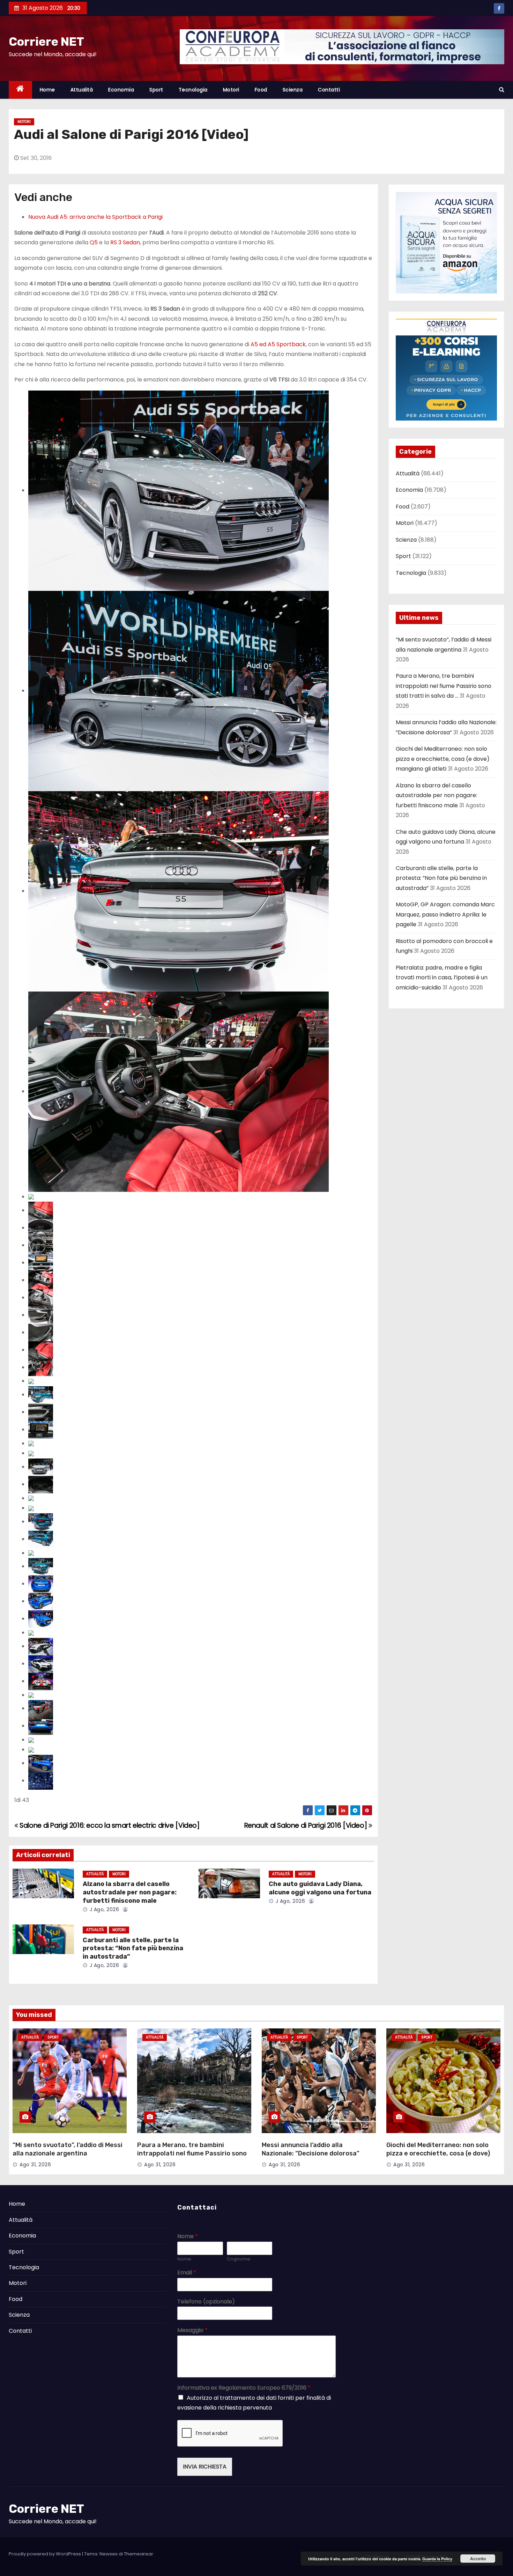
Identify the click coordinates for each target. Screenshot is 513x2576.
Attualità (82, 90)
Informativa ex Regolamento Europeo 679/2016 (244, 2388)
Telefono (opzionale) (206, 2302)
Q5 (94, 242)
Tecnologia (193, 90)
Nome (188, 2237)
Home (47, 90)
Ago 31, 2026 (35, 2165)
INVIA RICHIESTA (205, 2467)
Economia (121, 90)
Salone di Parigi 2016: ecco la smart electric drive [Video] (109, 1825)
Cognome (239, 2259)
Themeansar (139, 2554)
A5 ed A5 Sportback (278, 344)
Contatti (329, 90)
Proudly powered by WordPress (45, 2554)
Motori (231, 90)
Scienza (293, 90)
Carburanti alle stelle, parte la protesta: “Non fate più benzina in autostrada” (133, 1948)
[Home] (20, 90)
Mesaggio (192, 2330)
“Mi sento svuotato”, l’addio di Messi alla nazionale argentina (68, 2149)
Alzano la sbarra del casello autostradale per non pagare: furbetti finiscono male (130, 1892)
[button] (502, 90)
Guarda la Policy (437, 2559)
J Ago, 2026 (103, 1909)
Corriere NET (46, 42)
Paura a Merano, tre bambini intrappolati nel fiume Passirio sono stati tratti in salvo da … (444, 686)
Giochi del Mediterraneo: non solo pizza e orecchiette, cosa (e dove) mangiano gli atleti (443, 759)
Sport (156, 90)
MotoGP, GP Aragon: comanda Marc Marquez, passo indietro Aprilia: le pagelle (445, 914)
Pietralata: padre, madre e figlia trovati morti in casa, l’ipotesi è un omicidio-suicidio (442, 978)
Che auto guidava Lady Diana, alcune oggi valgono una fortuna (320, 1888)
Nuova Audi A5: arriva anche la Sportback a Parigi (95, 217)
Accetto (478, 2559)
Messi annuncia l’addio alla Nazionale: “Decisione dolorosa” (311, 2149)
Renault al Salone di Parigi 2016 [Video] (306, 1825)
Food (261, 90)
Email (187, 2273)
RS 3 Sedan (125, 242)
